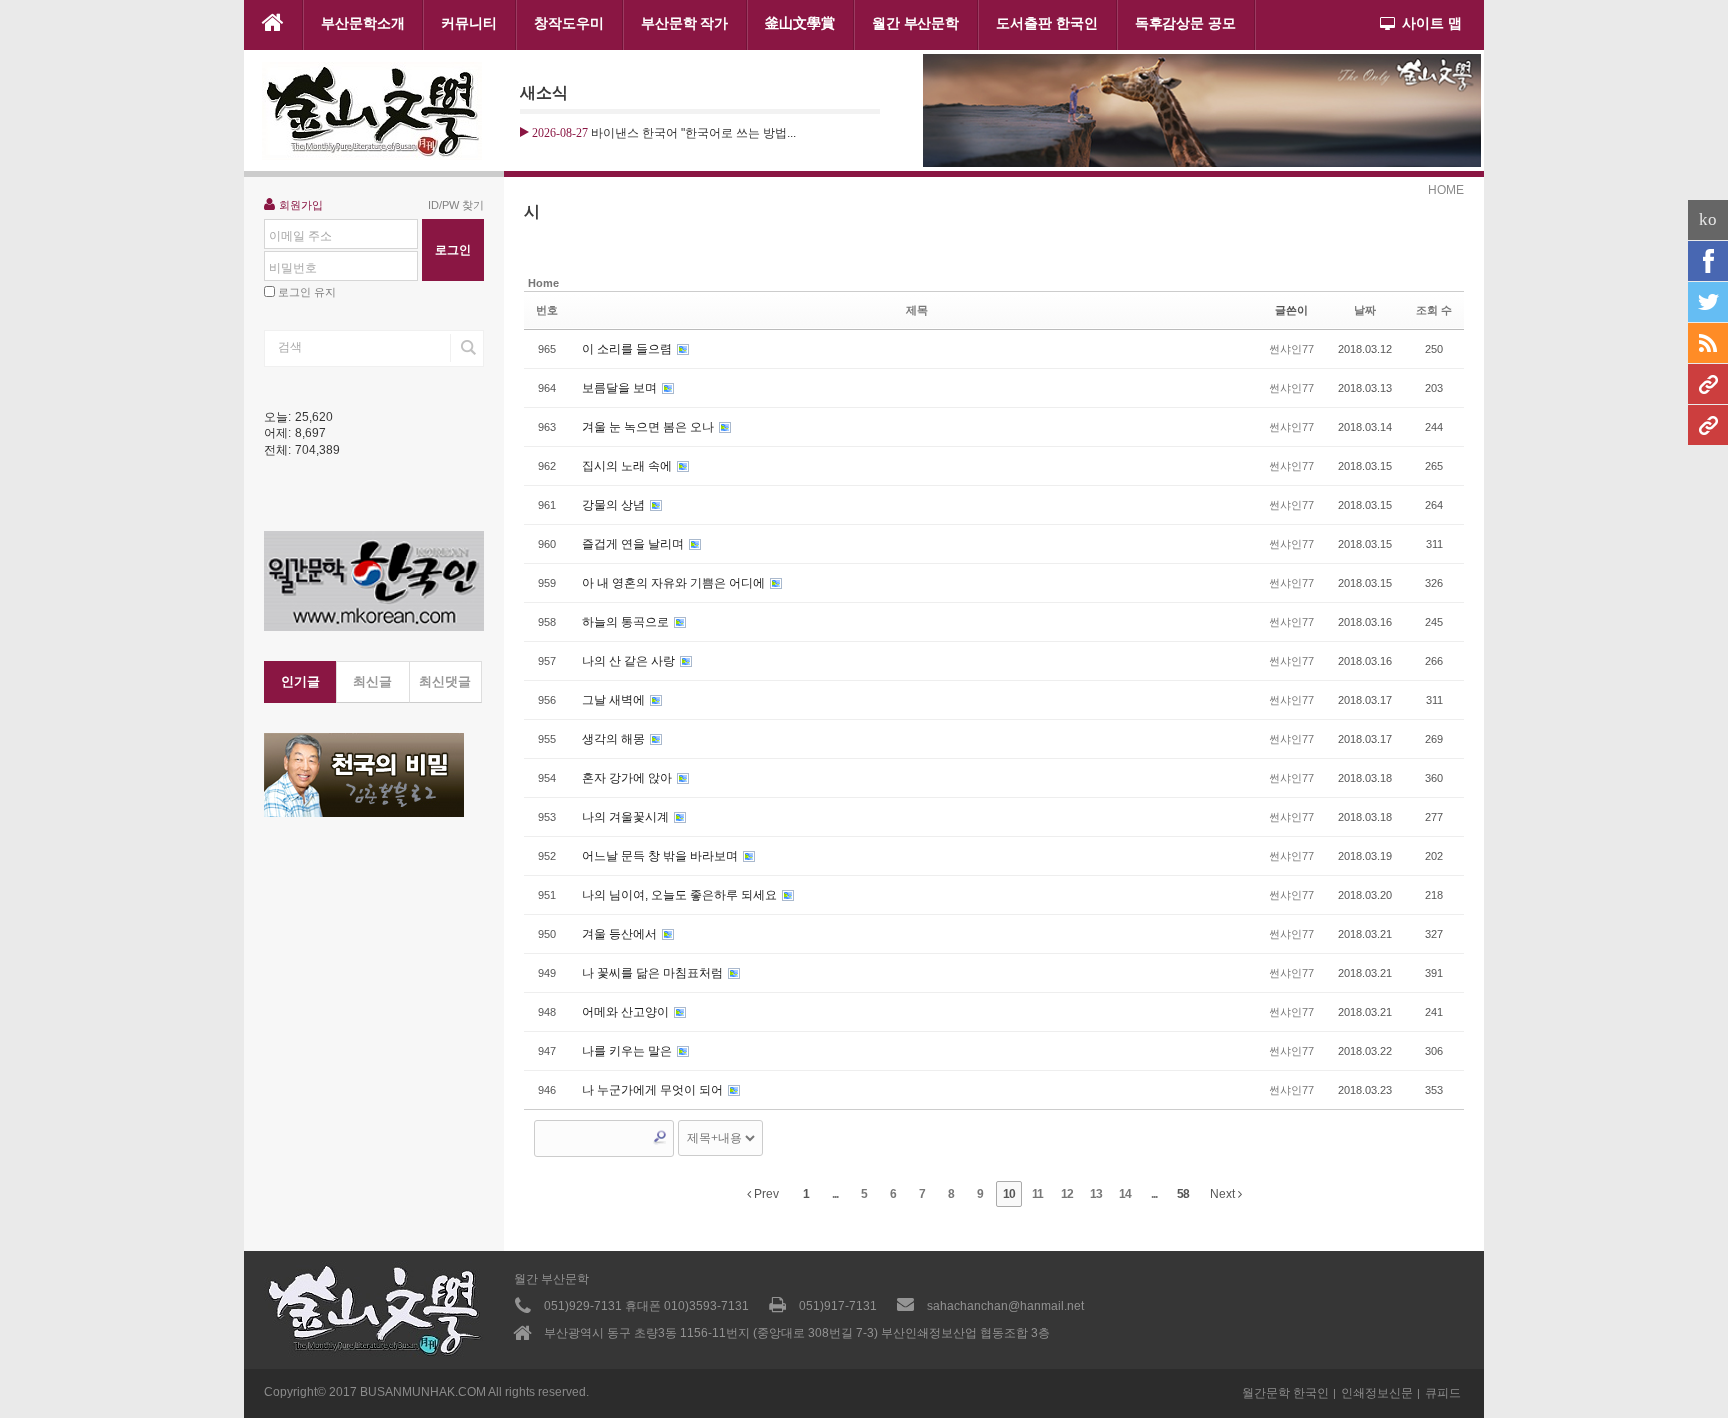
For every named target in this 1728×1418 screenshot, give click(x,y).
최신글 (372, 681)
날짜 (1365, 310)
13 (1096, 1194)
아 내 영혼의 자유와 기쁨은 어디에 (675, 583)
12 (1067, 1194)
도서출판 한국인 (1046, 23)
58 (1183, 1194)
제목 (917, 310)
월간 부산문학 (915, 23)
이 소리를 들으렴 (628, 349)
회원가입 (301, 205)
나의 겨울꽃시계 (627, 817)
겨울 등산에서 (621, 934)
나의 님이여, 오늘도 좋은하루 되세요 (681, 895)
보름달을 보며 (621, 388)
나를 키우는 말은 (628, 1051)
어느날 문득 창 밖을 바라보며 (661, 856)
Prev (765, 1194)
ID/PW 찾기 (456, 205)
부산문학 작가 (684, 23)
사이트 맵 (1432, 23)
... (835, 1194)
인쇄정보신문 (1377, 1393)
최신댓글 (445, 681)
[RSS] (1708, 343)
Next (1224, 1194)
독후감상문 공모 (1185, 23)
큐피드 (1443, 1393)
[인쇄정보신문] (1708, 425)
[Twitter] (1708, 302)
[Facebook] (1708, 261)
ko (1708, 219)
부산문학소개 (363, 23)
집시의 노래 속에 (628, 466)
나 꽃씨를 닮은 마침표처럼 (654, 973)
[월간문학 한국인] (1708, 384)
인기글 (300, 681)
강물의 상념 (615, 505)
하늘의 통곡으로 (627, 622)
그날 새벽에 (615, 700)
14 (1125, 1194)
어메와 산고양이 (627, 1012)
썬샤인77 (1291, 349)
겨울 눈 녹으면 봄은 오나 (649, 427)
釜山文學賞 (800, 23)
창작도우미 (569, 23)
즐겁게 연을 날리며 (634, 544)
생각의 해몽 (615, 739)
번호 (547, 310)
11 (1037, 1194)
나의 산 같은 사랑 (630, 661)
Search (660, 1137)
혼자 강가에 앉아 (628, 778)
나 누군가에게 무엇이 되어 (654, 1090)
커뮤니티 (469, 23)
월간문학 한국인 (1285, 1393)
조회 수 (1434, 310)
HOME (1446, 190)
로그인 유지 (307, 292)
